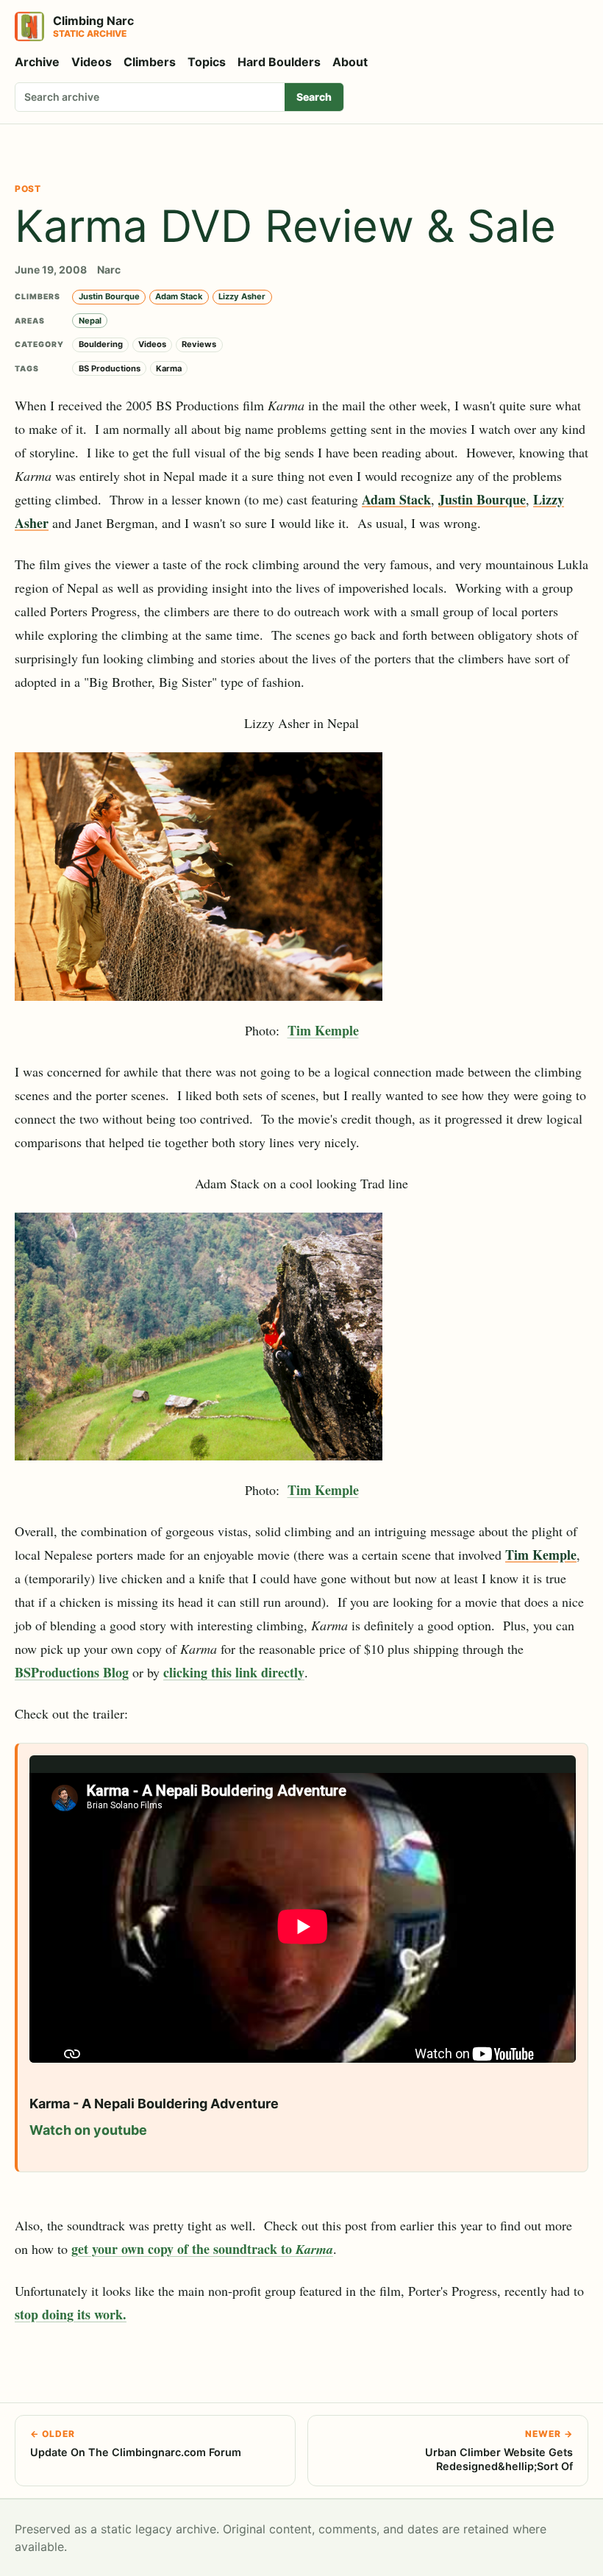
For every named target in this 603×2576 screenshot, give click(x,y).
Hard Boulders (279, 62)
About (350, 62)
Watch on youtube (88, 2130)
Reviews (199, 344)
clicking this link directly (234, 1672)
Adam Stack (179, 296)
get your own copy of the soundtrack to (202, 2249)
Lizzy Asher (242, 296)
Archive (37, 62)
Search (314, 97)
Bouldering (101, 344)
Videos (92, 62)
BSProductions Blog (72, 1672)
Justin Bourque (109, 296)
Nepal (90, 321)
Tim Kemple (323, 1030)
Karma (169, 368)
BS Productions (110, 368)
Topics (207, 62)
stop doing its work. (71, 2314)
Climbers (150, 62)
